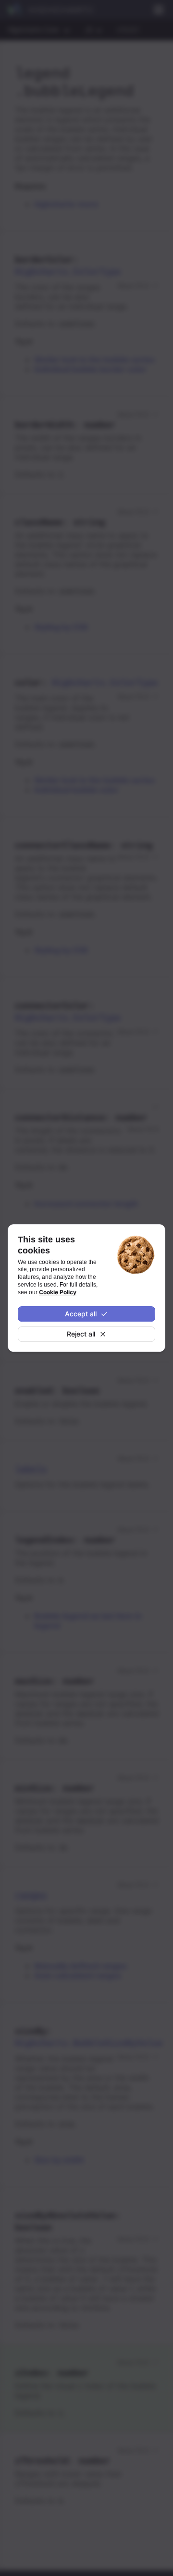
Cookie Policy (58, 1292)
